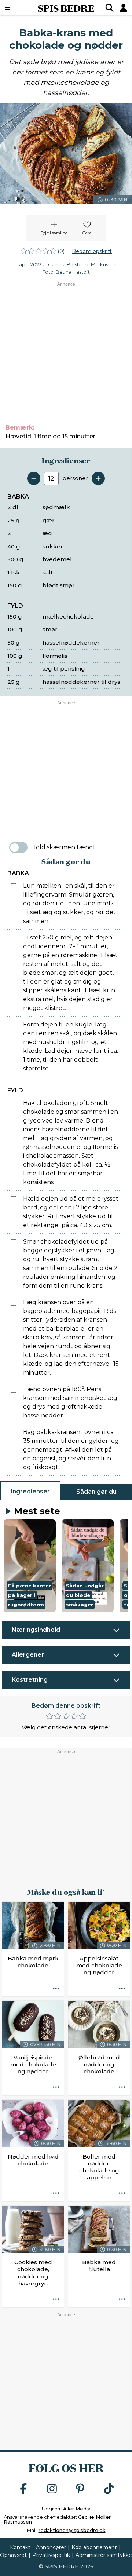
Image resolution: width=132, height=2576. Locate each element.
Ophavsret (13, 2555)
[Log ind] (124, 8)
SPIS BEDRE (66, 8)
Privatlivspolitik (51, 2555)
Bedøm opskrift (92, 251)
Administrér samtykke (104, 2555)
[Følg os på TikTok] (109, 2489)
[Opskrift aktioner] (56, 1989)
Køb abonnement (94, 2547)
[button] (30, 1566)
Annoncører (51, 2547)
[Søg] (110, 8)
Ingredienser (30, 1491)
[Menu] (16, 8)
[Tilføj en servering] (98, 478)
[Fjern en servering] (34, 478)
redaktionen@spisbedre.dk (72, 2530)
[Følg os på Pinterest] (80, 2489)
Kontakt (20, 2547)
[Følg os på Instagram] (52, 2489)
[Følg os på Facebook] (23, 2489)
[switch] (18, 847)
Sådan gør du (96, 1492)
